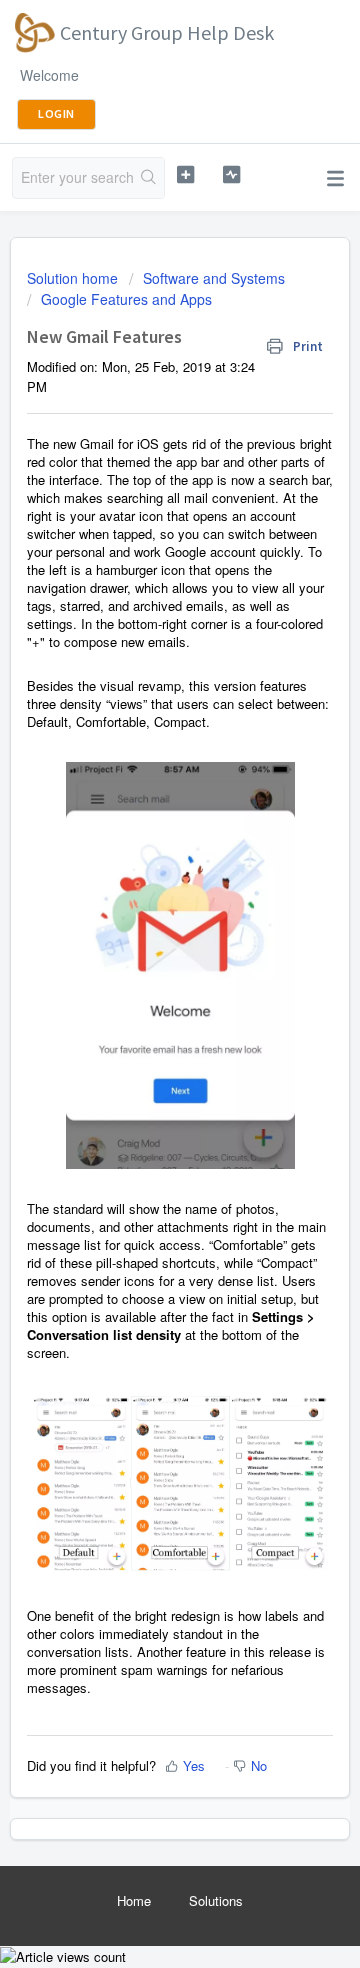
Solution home (74, 278)
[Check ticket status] (231, 175)
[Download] (143, 988)
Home (134, 1900)
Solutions (216, 1900)
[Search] (149, 178)
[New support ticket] (185, 175)
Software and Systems (214, 278)
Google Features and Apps (126, 299)
